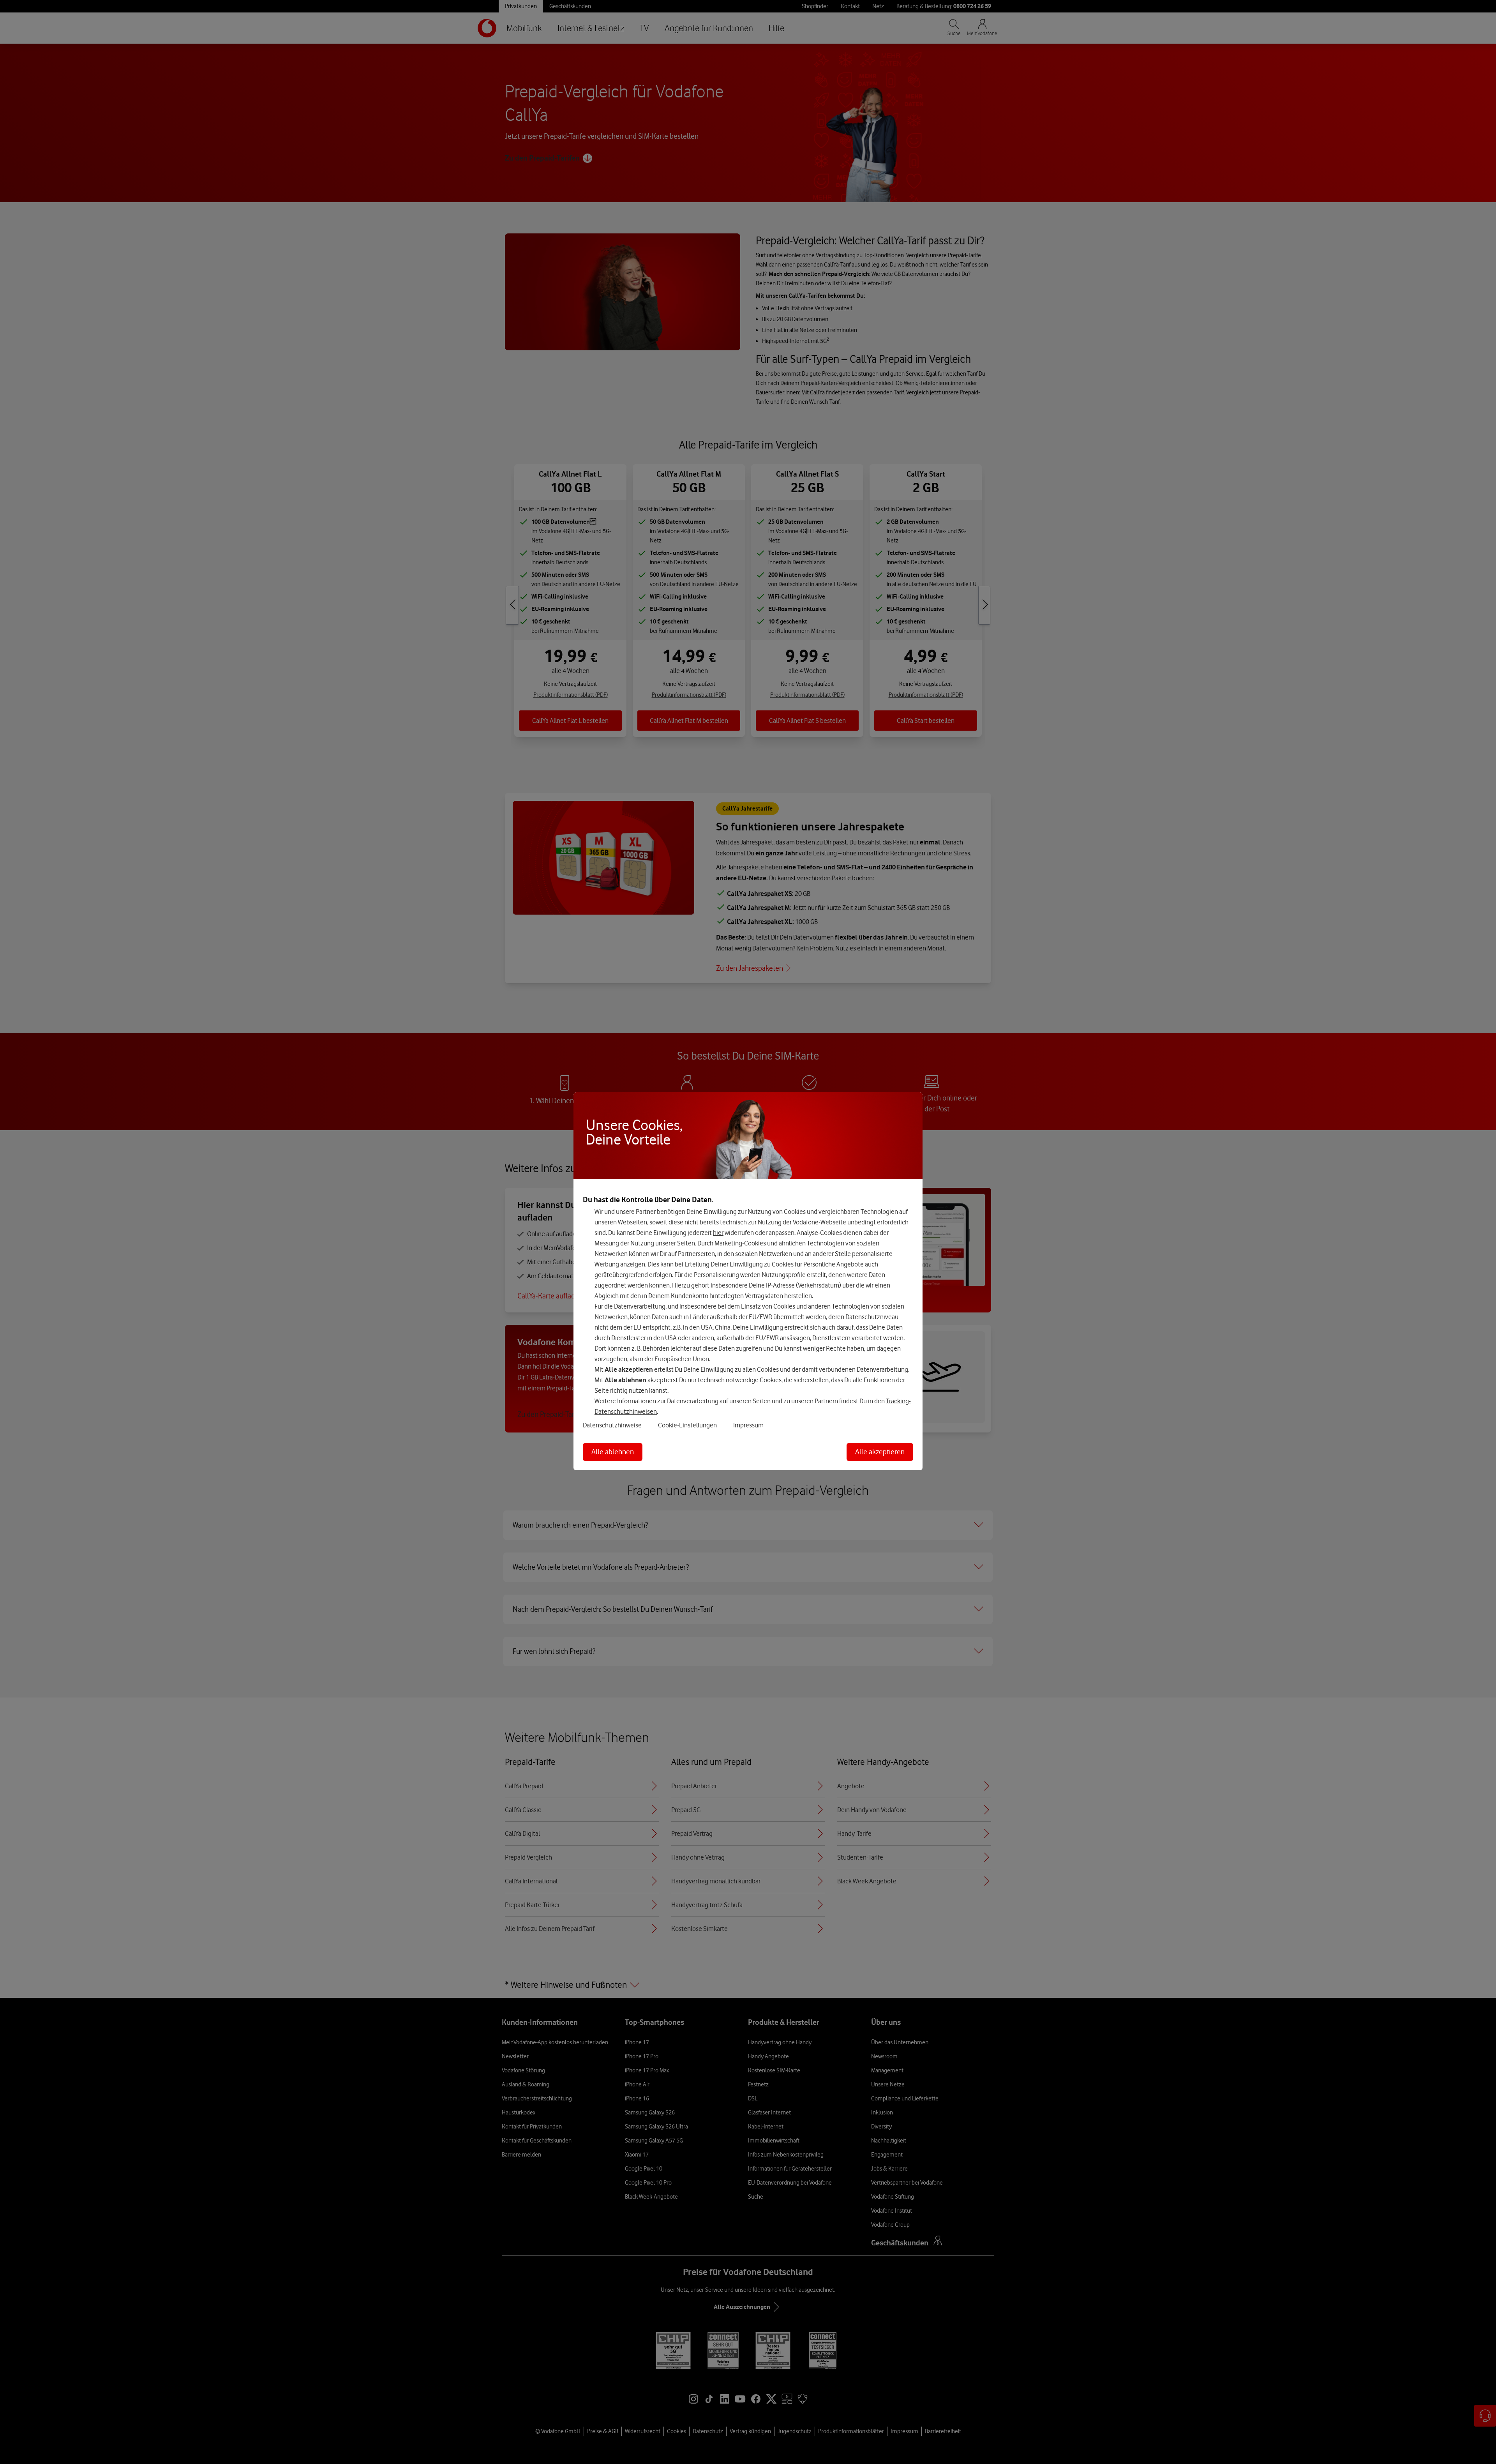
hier (718, 1233)
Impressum (748, 1425)
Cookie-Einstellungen (687, 1425)
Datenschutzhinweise (612, 1425)
